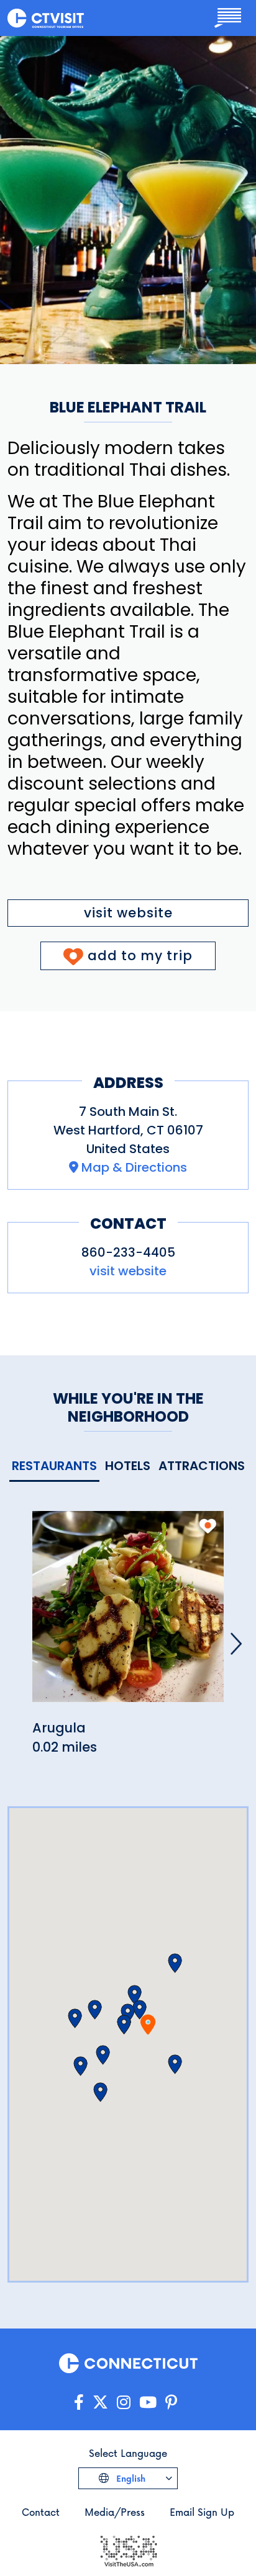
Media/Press (115, 2512)
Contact (41, 2512)
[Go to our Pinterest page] (171, 2403)
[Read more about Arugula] (128, 1614)
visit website (128, 913)
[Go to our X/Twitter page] (100, 2403)
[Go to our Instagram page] (124, 2403)
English (130, 2478)
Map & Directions (134, 1167)
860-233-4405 (128, 1252)
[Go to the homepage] (46, 18)
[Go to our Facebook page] (79, 2403)
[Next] (236, 1644)
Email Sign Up (202, 2512)
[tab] (54, 1467)
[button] (124, 2025)
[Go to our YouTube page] (148, 2403)
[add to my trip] (208, 1526)
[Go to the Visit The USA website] (128, 2550)
